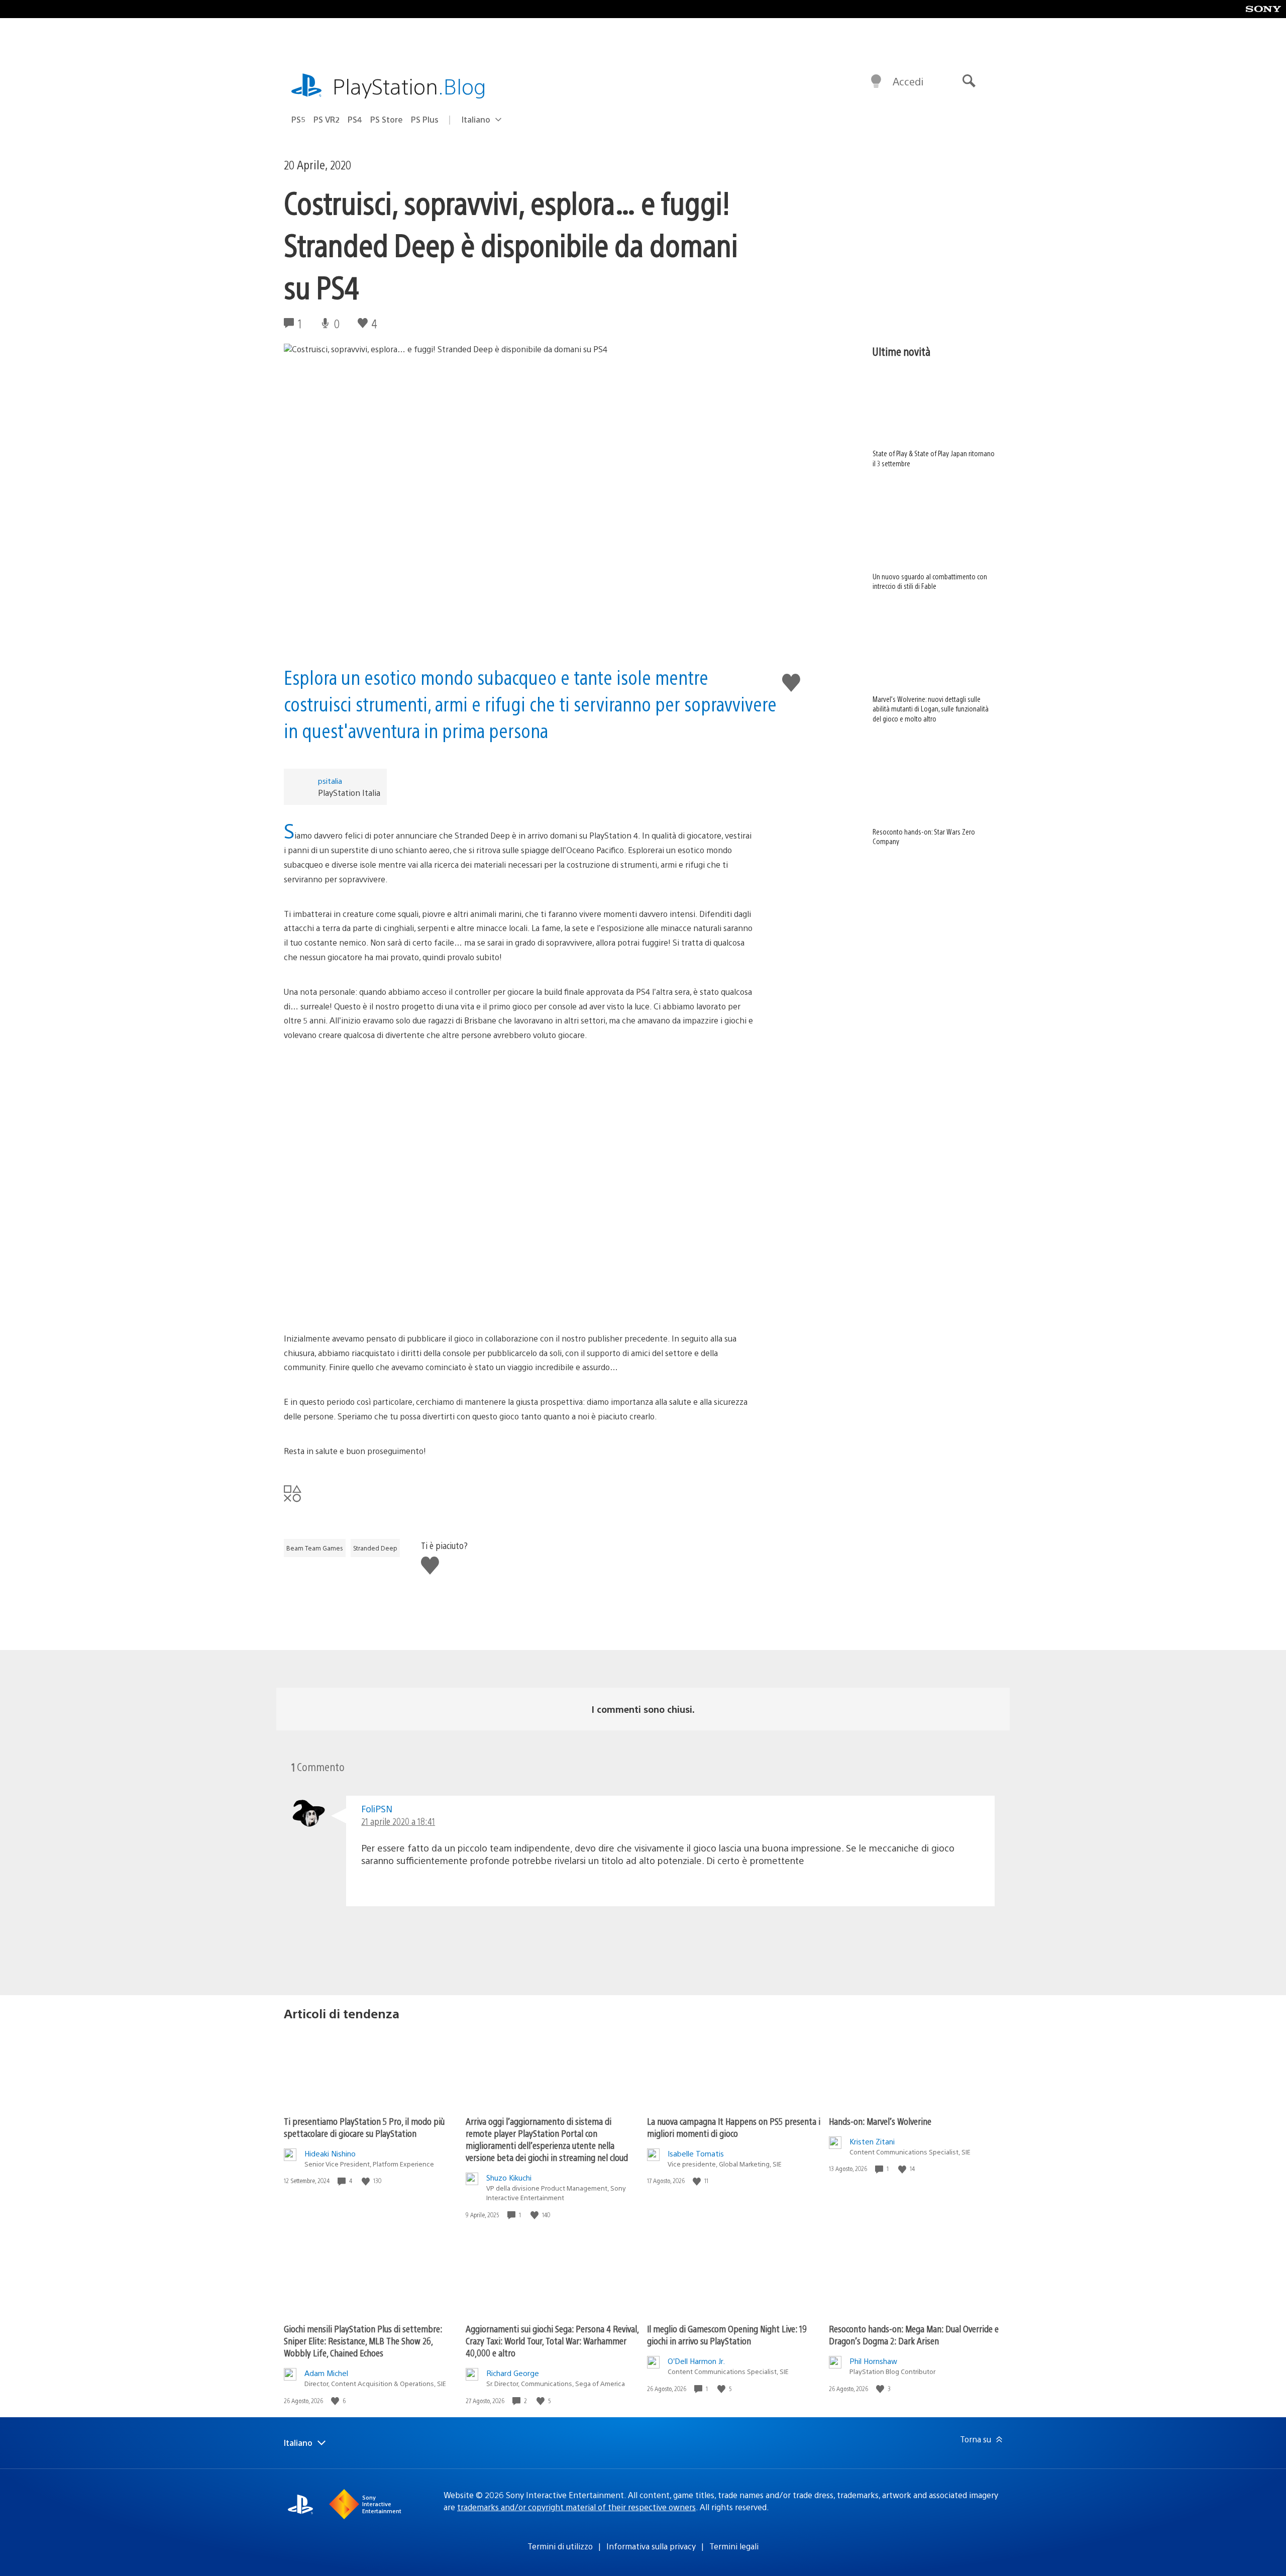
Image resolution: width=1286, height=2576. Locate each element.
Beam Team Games (315, 1548)
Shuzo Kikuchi (509, 2177)
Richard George (513, 2373)
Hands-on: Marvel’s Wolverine (880, 2121)
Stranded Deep (375, 1548)
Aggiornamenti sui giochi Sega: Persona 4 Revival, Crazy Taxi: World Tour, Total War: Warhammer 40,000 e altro (552, 2341)
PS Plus (425, 119)
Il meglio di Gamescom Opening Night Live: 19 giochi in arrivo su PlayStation (727, 2335)
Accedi (908, 81)
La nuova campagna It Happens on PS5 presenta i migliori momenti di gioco (734, 2127)
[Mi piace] (367, 2181)
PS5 (298, 119)
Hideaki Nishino (330, 2153)
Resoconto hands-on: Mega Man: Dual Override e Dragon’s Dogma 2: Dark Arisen (914, 2335)
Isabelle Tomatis (696, 2153)
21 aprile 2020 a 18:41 (398, 1821)
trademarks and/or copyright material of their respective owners (576, 2507)
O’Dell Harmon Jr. (696, 2361)
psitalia (330, 781)
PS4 (355, 119)
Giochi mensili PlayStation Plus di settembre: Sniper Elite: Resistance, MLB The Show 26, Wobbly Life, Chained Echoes (363, 2341)
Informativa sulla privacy (651, 2546)
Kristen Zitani (872, 2141)
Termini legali (734, 2546)
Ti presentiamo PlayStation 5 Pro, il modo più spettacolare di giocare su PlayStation (364, 2127)
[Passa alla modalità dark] (876, 81)
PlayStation (409, 86)
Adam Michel (326, 2373)
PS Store (387, 119)
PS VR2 (327, 119)
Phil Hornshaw (873, 2361)
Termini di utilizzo (560, 2546)
